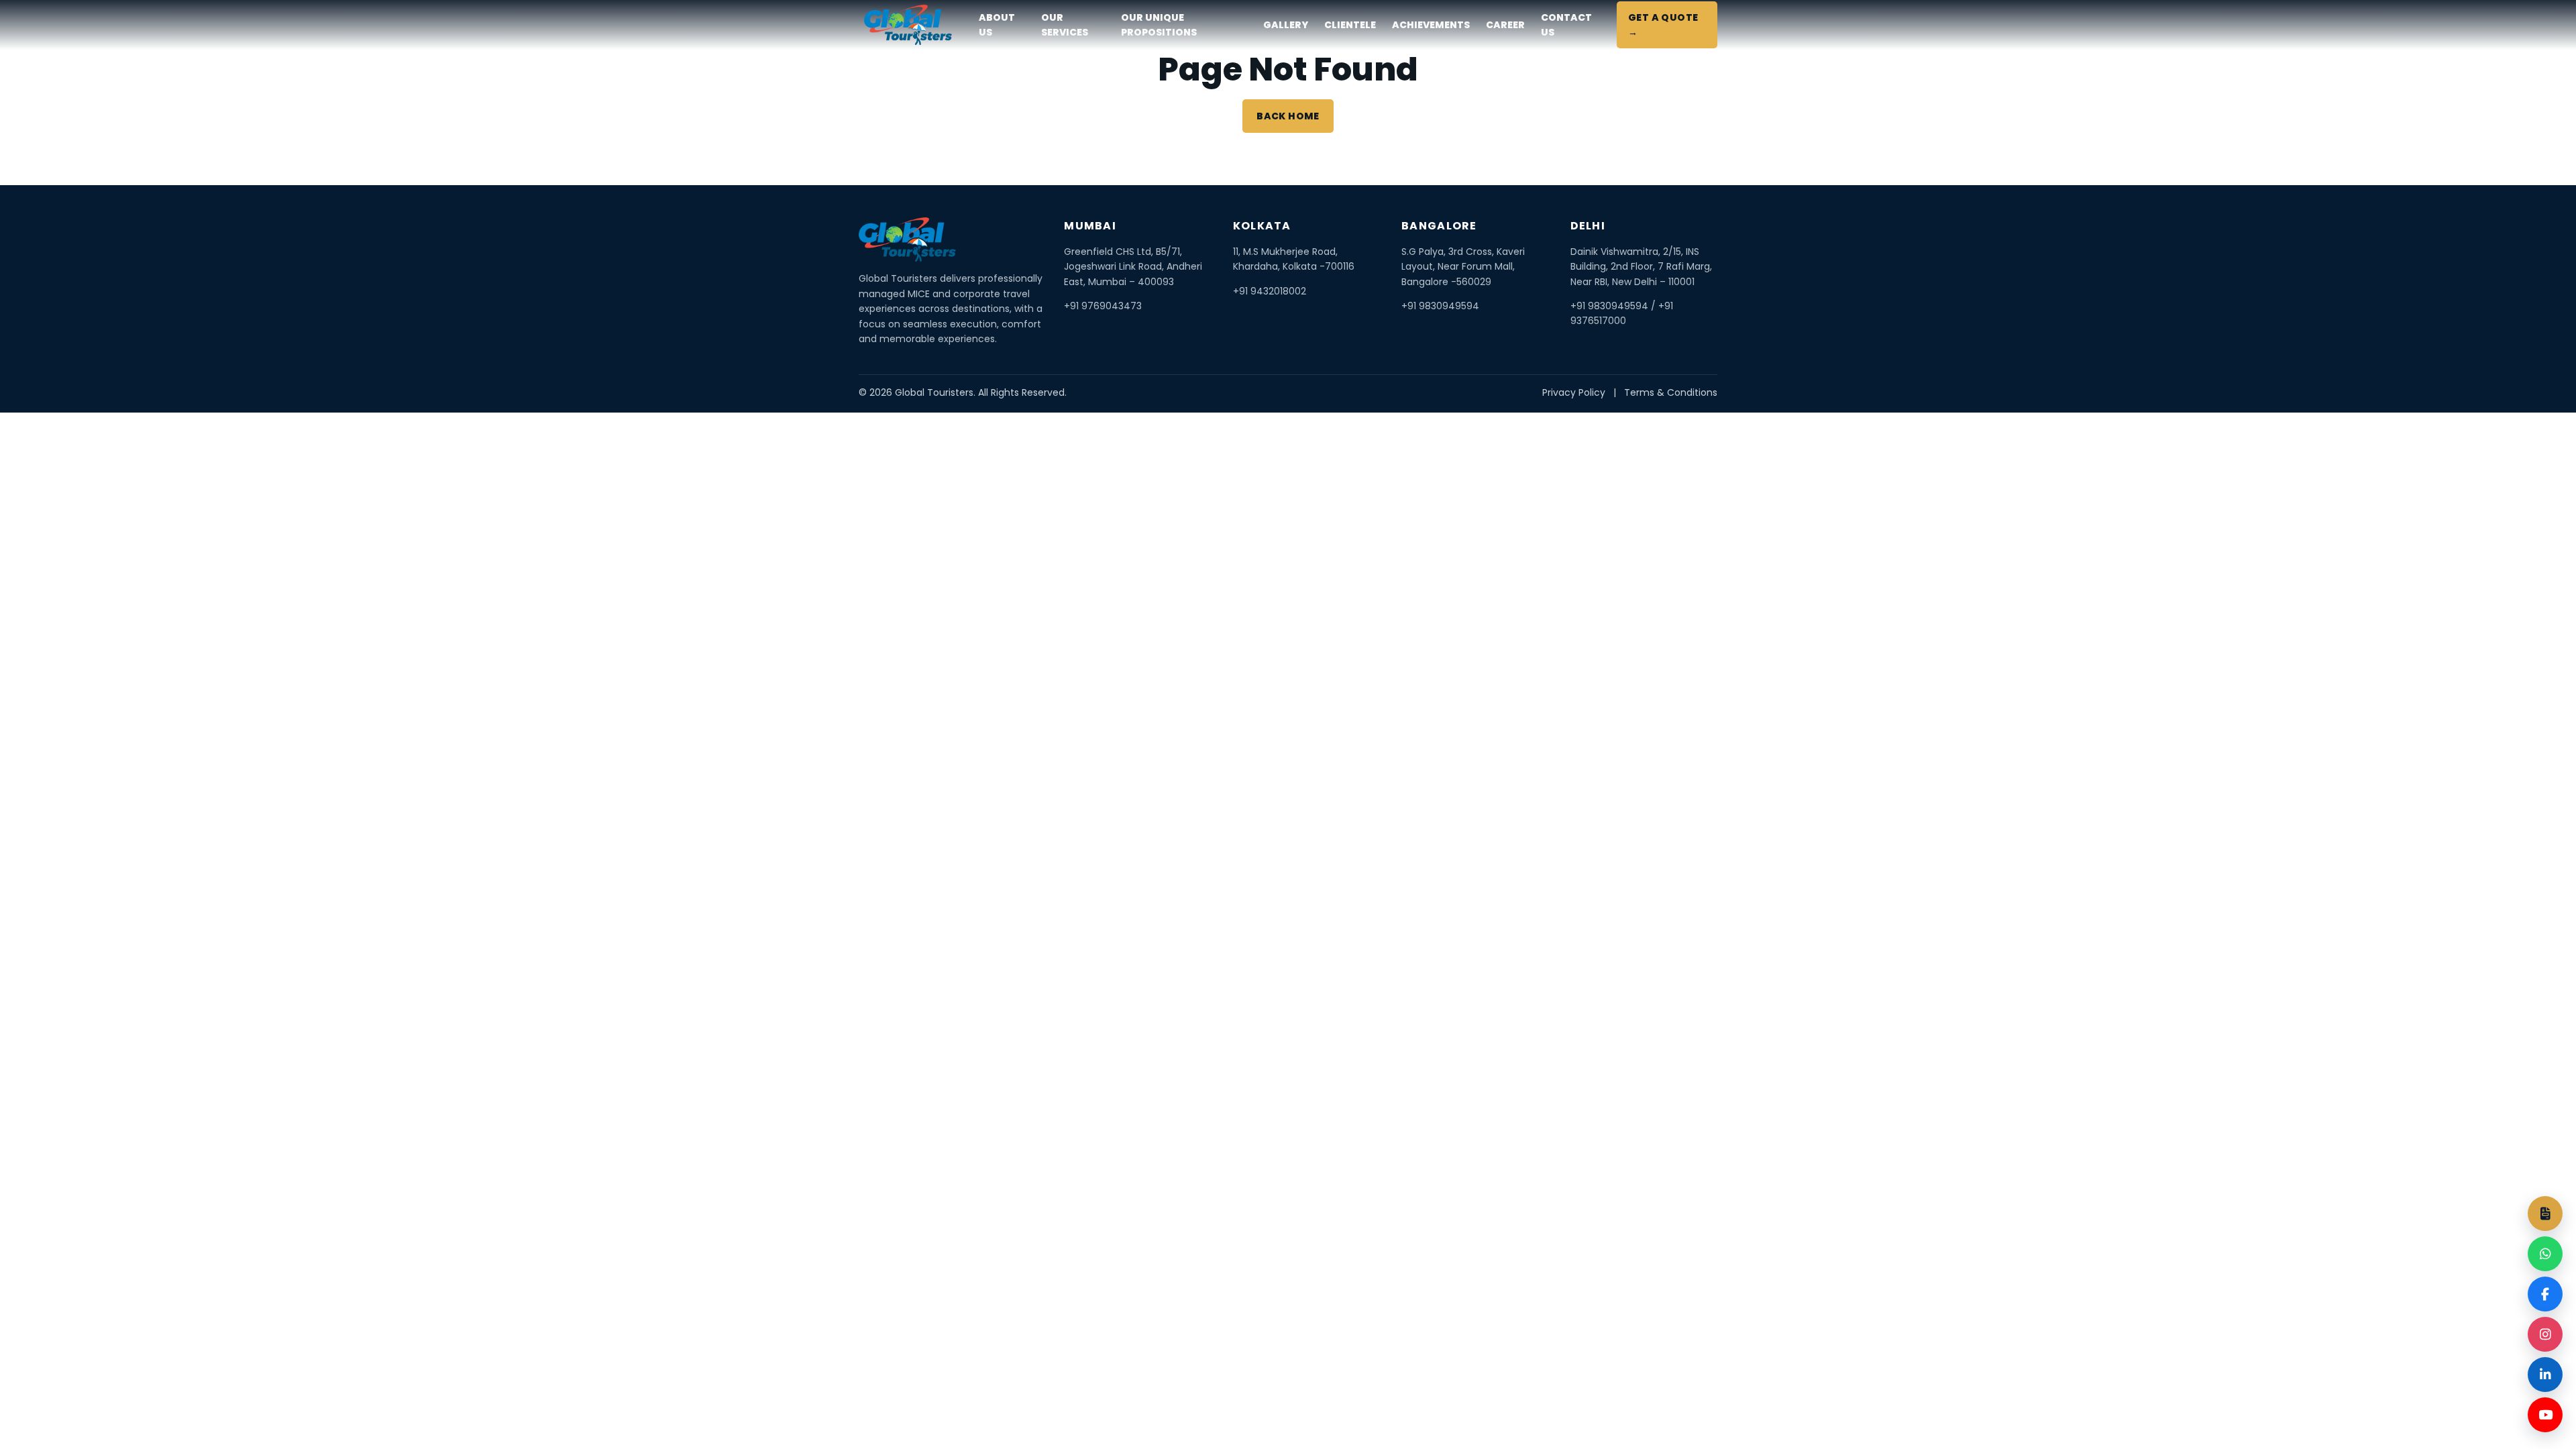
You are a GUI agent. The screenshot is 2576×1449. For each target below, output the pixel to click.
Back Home (1288, 116)
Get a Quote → (1663, 25)
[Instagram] (2545, 1334)
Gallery (1286, 25)
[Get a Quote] (2545, 1214)
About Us (997, 25)
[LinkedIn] (2545, 1375)
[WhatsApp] (2545, 1254)
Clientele (1350, 25)
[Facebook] (2545, 1294)
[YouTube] (2545, 1415)
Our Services (1065, 25)
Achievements (1431, 25)
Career (1505, 25)
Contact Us (1566, 25)
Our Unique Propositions (1159, 25)
